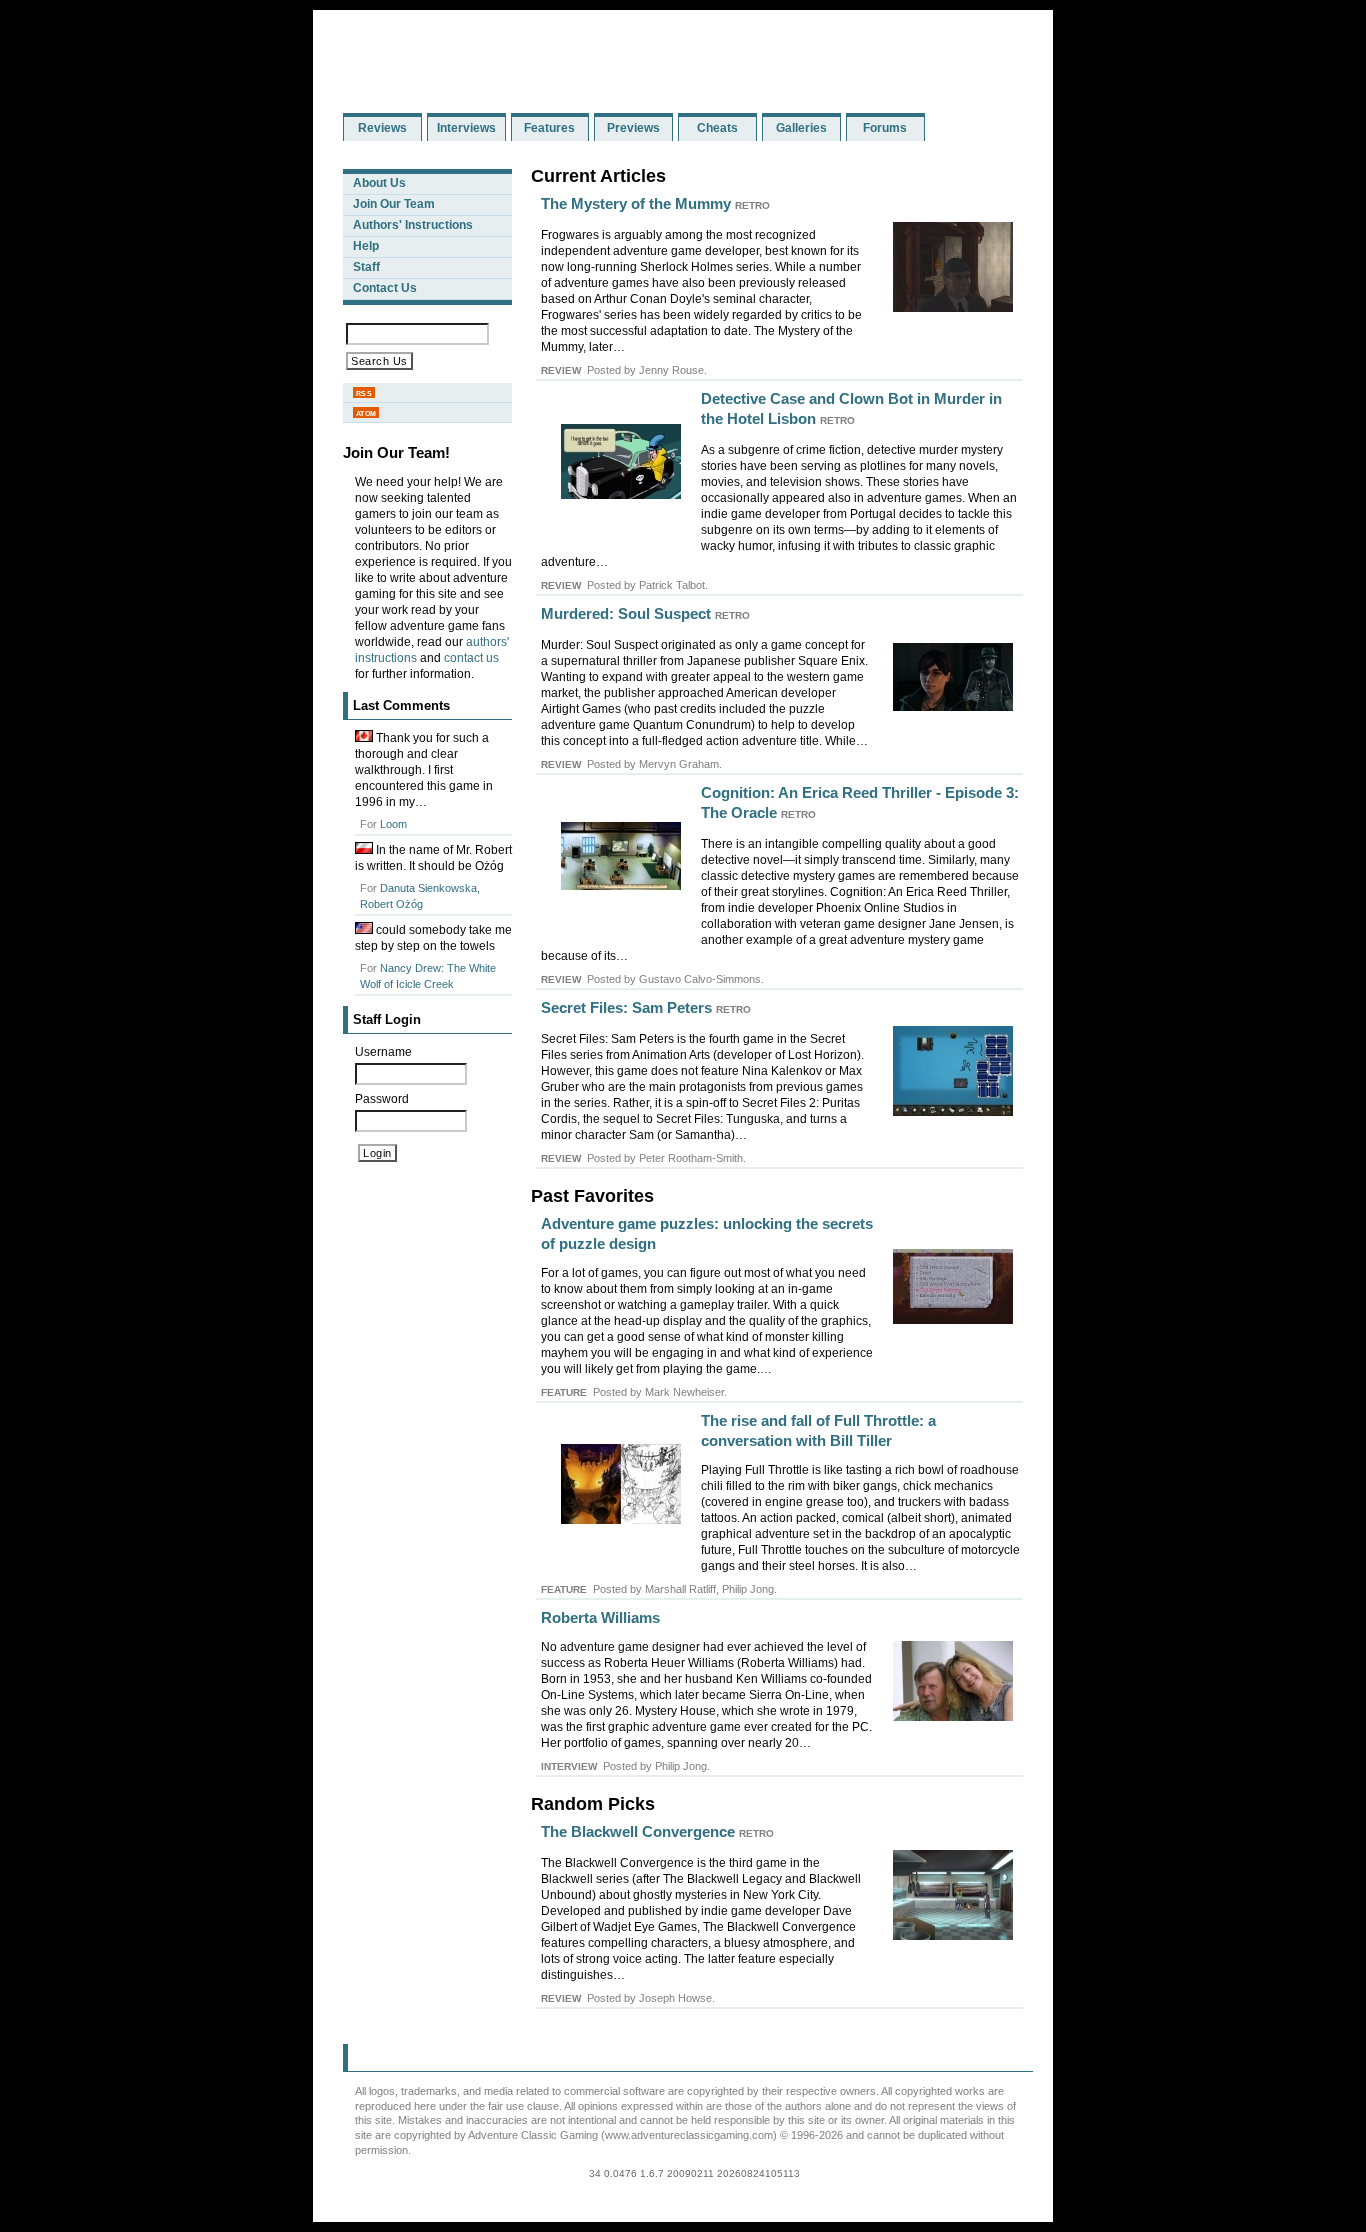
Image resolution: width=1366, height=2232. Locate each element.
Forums (885, 128)
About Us (379, 183)
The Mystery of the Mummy (636, 203)
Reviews (382, 128)
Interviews (466, 128)
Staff (366, 267)
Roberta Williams (600, 1617)
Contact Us (385, 288)
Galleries (801, 128)
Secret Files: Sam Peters (626, 1007)
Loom (393, 824)
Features (549, 128)
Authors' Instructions (413, 225)
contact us (471, 658)
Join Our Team (394, 204)
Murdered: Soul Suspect (626, 613)
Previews (633, 128)
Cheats (717, 128)
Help (366, 246)
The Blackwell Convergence (638, 1831)
